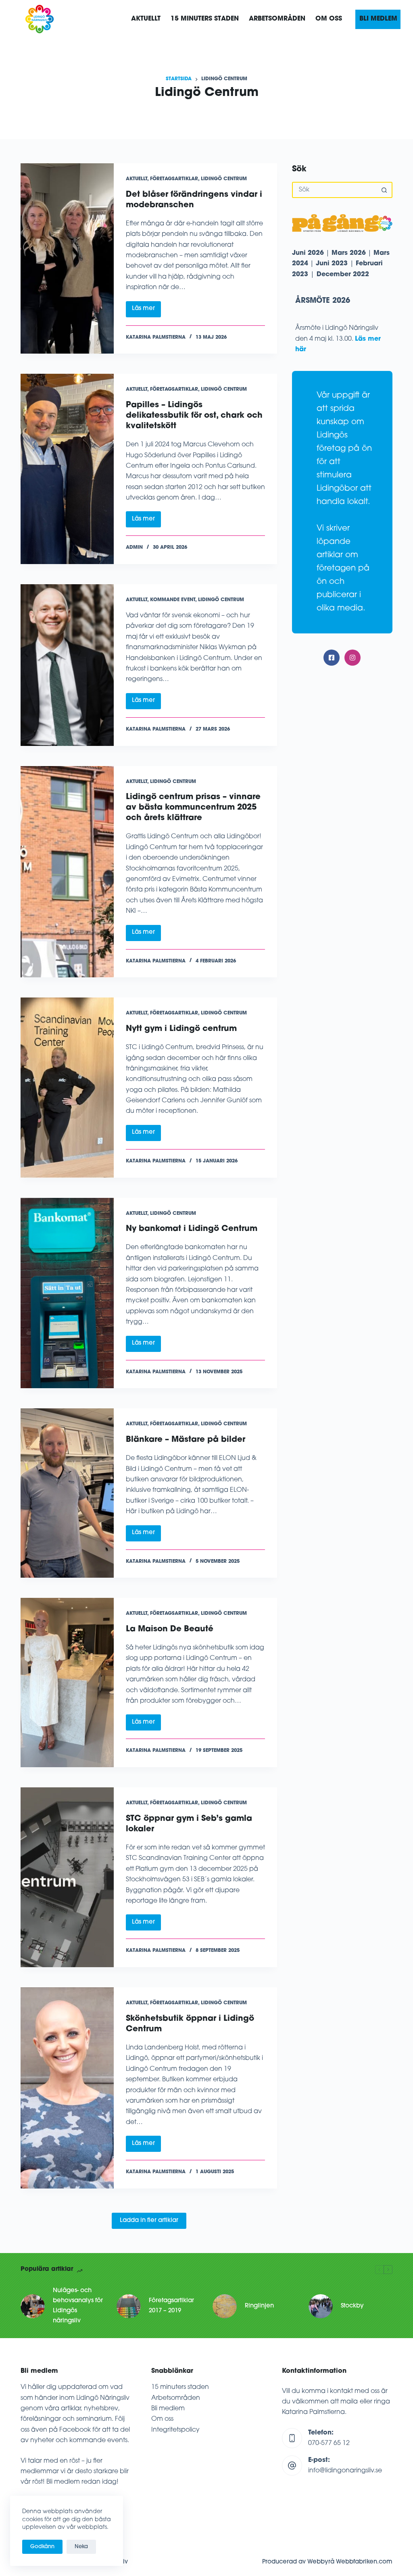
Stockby (352, 2306)
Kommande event (173, 600)
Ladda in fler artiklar (149, 2221)
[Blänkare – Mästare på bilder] (67, 1493)
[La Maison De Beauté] (67, 1683)
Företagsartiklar (174, 179)
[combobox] (335, 190)
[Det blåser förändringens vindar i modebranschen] (67, 258)
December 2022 (343, 275)
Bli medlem (168, 2409)
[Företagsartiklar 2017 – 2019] (129, 2306)
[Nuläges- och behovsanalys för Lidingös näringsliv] (33, 2306)
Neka (81, 2547)
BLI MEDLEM (378, 19)
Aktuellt (146, 19)
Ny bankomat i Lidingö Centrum (192, 1229)
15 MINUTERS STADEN (205, 19)
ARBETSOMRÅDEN (277, 19)
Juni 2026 (308, 253)
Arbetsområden (176, 2398)
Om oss (162, 2419)
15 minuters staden (180, 2387)
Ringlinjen (259, 2306)
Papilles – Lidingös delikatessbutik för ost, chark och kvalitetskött (194, 416)
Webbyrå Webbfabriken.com (350, 2562)
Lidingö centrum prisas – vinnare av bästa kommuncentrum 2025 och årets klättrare (193, 808)
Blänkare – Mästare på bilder (186, 1440)
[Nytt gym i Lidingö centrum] (67, 1087)
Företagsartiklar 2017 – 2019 (171, 2306)
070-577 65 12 (329, 2443)
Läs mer (146, 311)
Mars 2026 (349, 253)
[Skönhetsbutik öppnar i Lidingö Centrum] (67, 2088)
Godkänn (42, 2547)
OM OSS (329, 19)
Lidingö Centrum (224, 179)
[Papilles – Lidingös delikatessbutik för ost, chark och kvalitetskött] (67, 469)
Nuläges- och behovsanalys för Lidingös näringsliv (78, 2306)
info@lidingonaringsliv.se (345, 2471)
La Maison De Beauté (170, 1629)
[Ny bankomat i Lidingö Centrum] (67, 1293)
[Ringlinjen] (225, 2306)
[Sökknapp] (384, 190)
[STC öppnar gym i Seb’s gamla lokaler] (67, 1877)
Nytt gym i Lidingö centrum (181, 1029)
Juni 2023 (332, 264)
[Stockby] (321, 2306)
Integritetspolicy (175, 2430)
